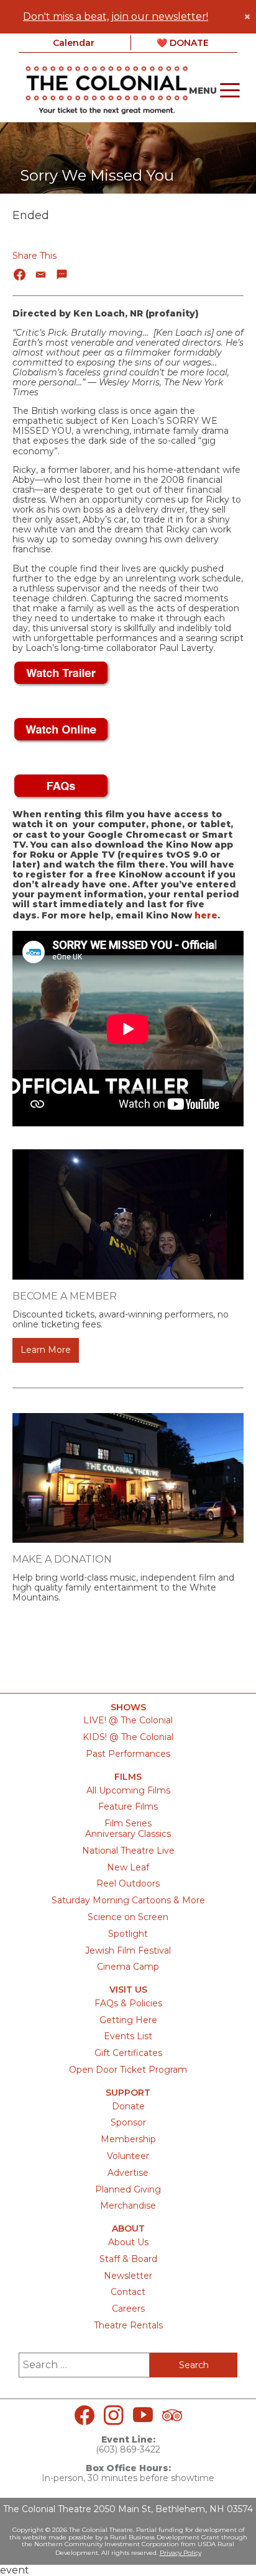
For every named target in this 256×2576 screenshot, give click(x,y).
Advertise (128, 2173)
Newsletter (128, 2276)
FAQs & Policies (128, 2003)
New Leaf (128, 1867)
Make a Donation (62, 1559)
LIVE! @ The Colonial (128, 1720)
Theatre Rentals (128, 2325)
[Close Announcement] (247, 17)
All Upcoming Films (128, 1790)
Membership (128, 2139)
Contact (128, 2292)
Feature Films (128, 1806)
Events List (128, 2036)
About (128, 2229)
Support (128, 2093)
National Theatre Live (128, 1851)
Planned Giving (128, 2189)
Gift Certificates (128, 2053)
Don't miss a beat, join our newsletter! (116, 16)
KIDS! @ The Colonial (128, 1737)
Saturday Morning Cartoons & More (128, 1900)
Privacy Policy (181, 2553)
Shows (128, 1708)
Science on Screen (128, 1917)
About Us (128, 2242)
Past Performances (128, 1754)
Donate (128, 2106)
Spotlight (128, 1934)
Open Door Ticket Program (128, 2070)
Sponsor (128, 2122)
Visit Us (128, 1990)
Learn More (46, 1350)
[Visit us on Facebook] (85, 2415)
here (206, 915)
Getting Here (128, 2020)
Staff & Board (128, 2259)
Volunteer (128, 2156)
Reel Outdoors (128, 1883)
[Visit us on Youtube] (143, 2415)
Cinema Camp (128, 1967)
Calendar (74, 43)
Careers (128, 2309)
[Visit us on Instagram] (114, 2415)
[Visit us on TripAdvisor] (172, 2415)
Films (128, 1777)
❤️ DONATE (183, 43)
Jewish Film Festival (128, 1950)
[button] (20, 275)
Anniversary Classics (128, 1834)
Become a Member (65, 1296)
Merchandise (128, 2206)
